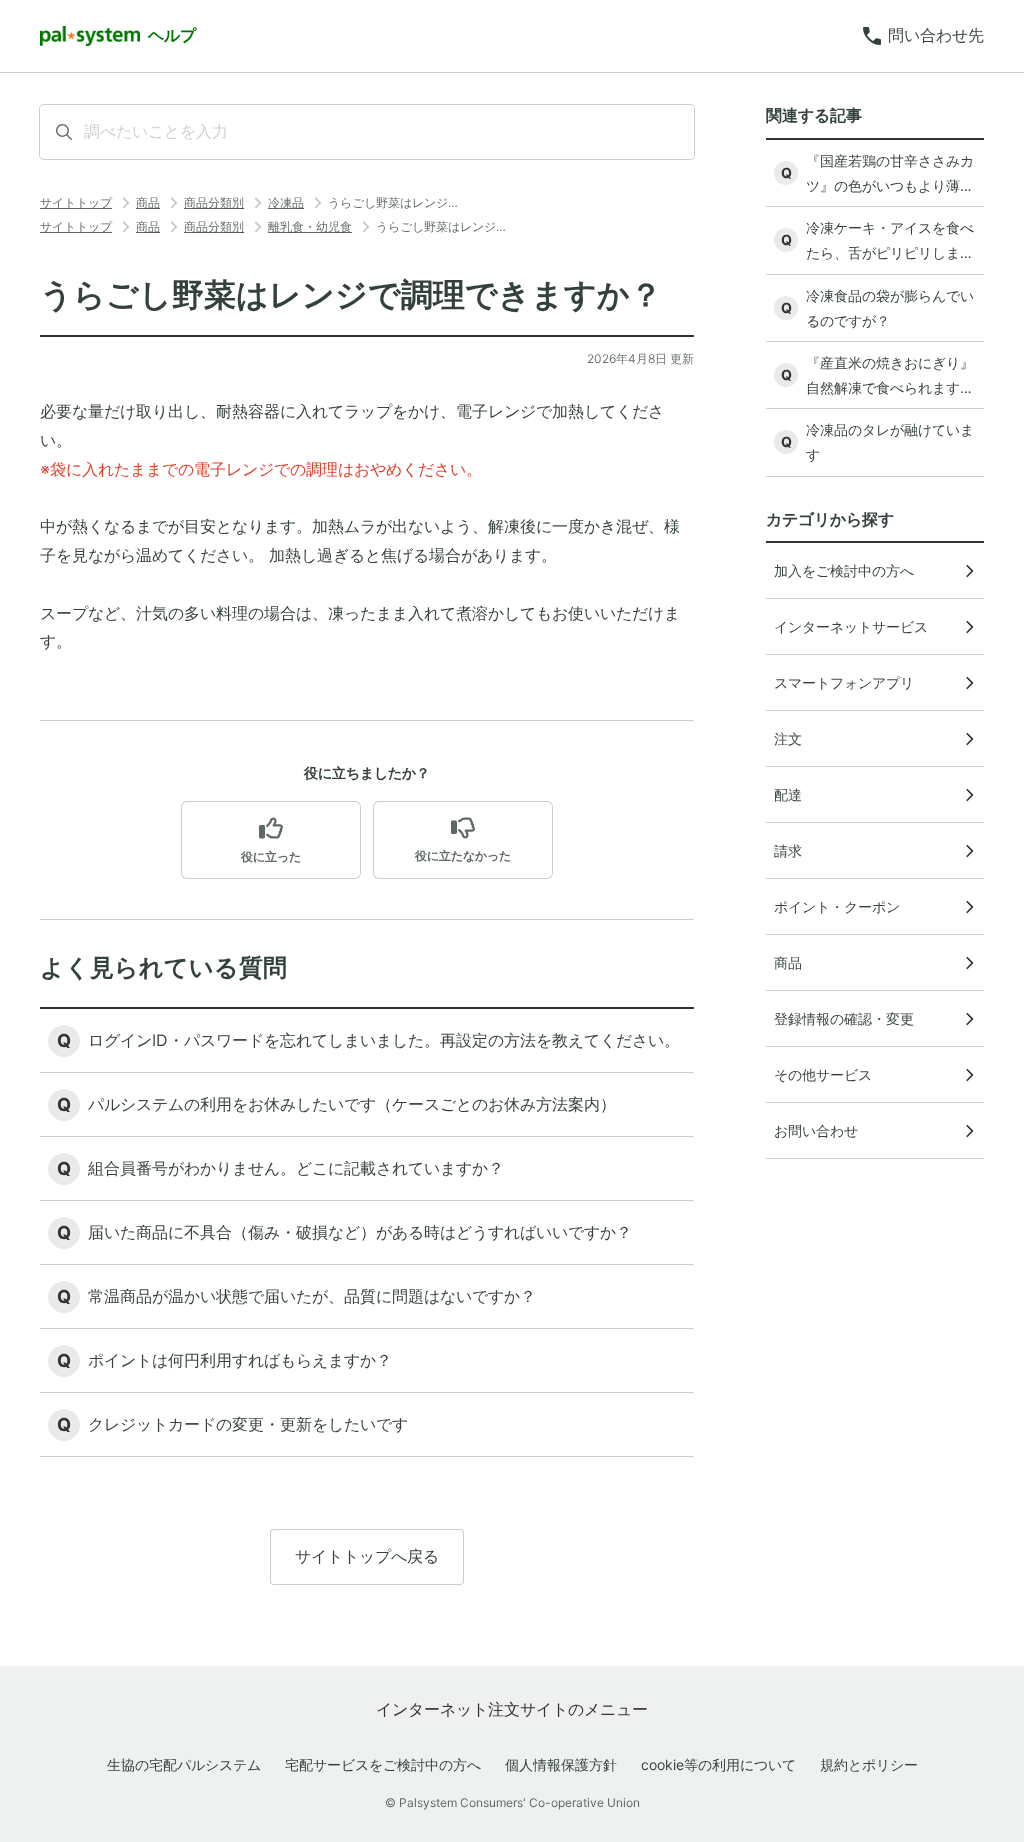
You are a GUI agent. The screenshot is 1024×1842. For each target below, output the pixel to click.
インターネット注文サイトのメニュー (512, 1709)
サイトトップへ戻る (367, 1556)
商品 (148, 202)
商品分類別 (214, 202)
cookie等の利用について (718, 1764)
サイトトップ (76, 202)
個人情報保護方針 (561, 1764)
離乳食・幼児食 (310, 226)
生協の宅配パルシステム (184, 1764)
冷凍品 (286, 202)
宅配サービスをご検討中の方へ (383, 1764)
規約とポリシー (869, 1764)
